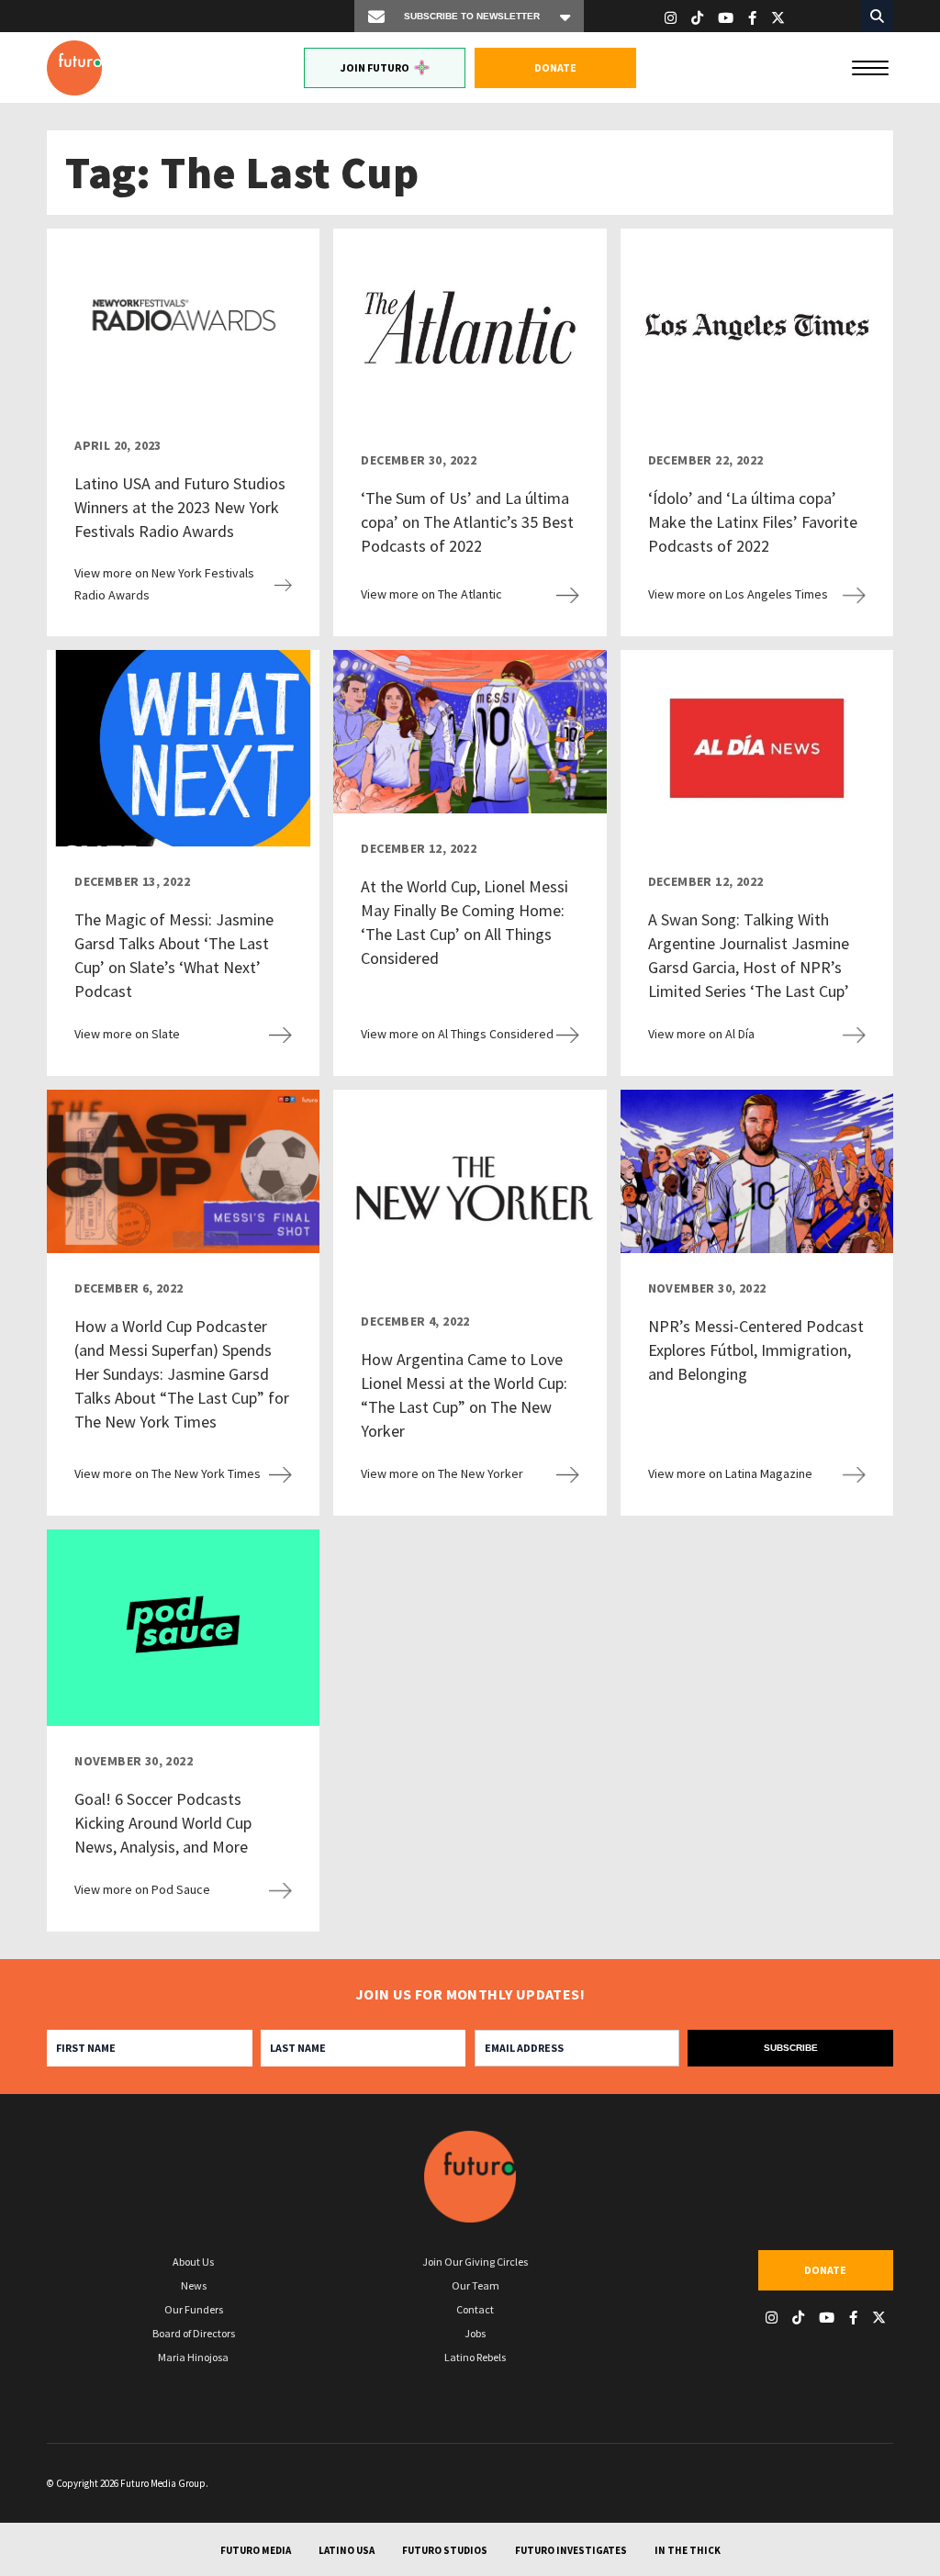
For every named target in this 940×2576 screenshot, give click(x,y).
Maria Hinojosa (193, 2357)
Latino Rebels (475, 2357)
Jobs (475, 2333)
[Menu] (870, 66)
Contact (475, 2309)
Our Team (476, 2285)
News (194, 2285)
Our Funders (194, 2309)
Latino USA (347, 2550)
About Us (193, 2262)
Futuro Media (256, 2550)
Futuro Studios (445, 2550)
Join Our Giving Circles (475, 2262)
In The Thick (688, 2550)
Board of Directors (194, 2333)
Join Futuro (375, 67)
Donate (555, 67)
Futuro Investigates (571, 2550)
